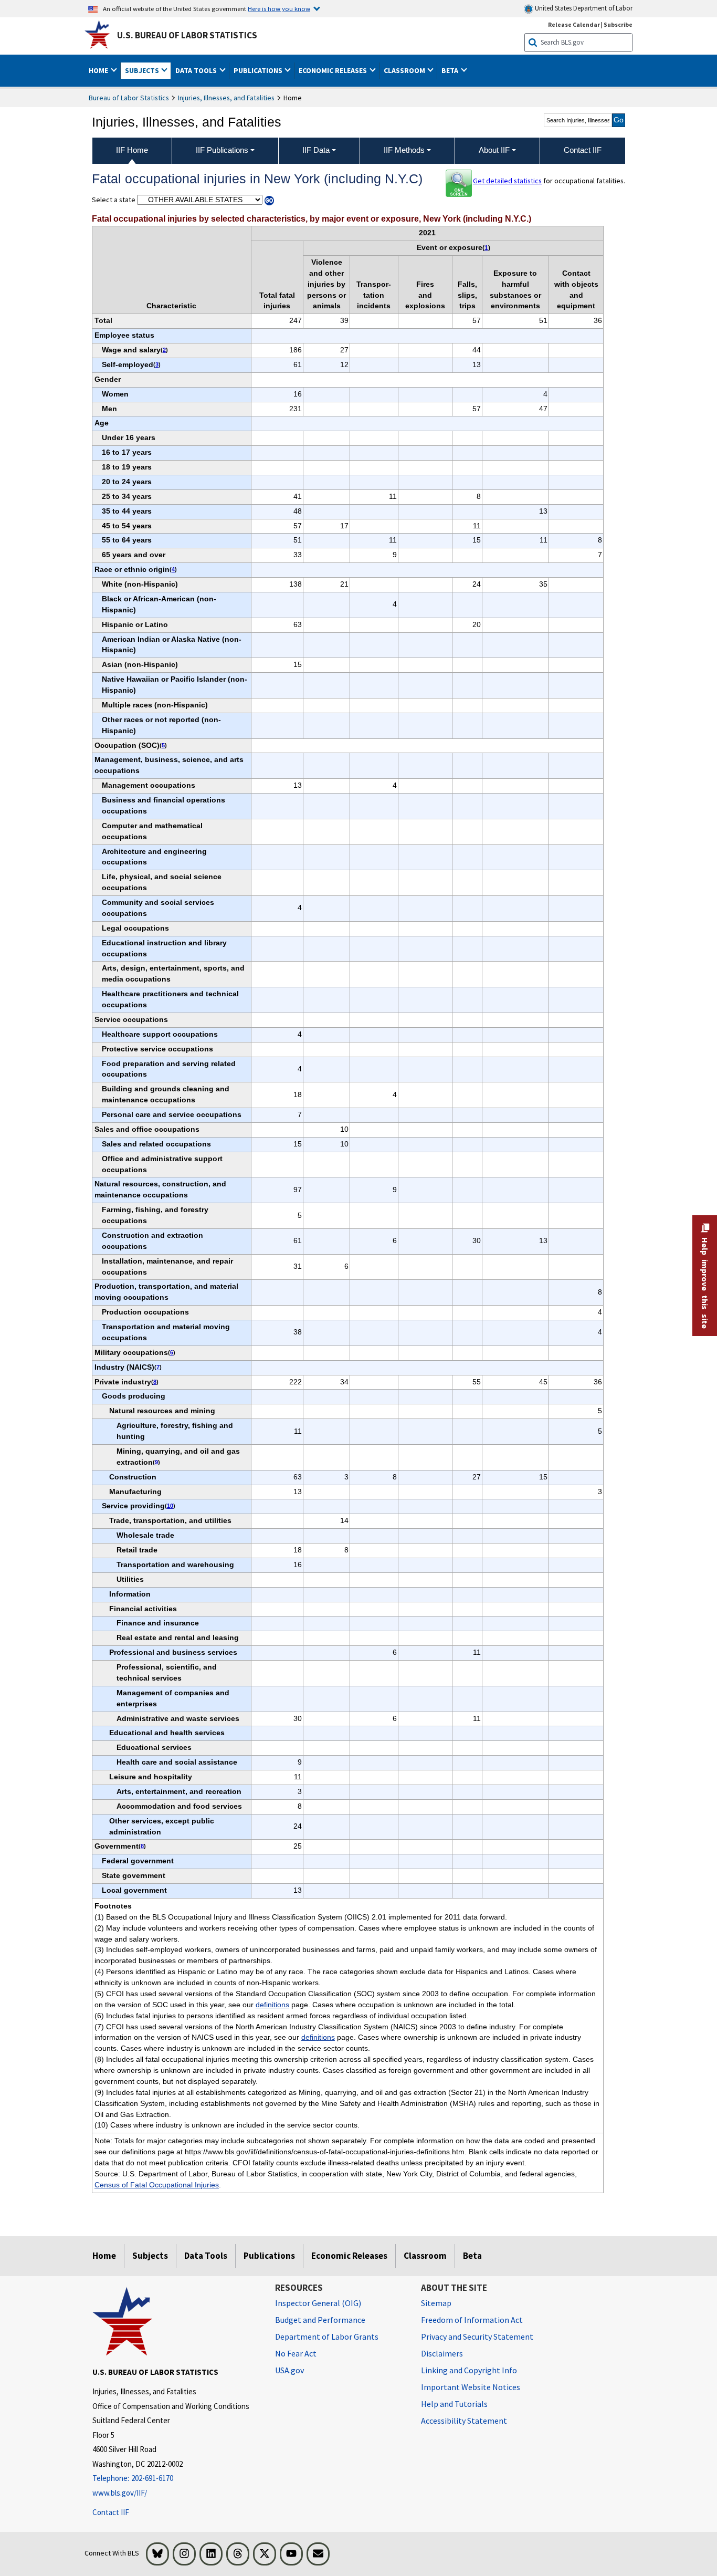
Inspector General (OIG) (318, 2303)
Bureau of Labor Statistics (129, 98)
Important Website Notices (471, 2387)
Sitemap (436, 2303)
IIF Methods (404, 150)
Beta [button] (451, 70)
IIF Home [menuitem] (132, 150)
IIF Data (316, 150)
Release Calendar (574, 24)
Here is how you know (279, 8)
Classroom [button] (405, 70)
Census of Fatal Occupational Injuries (157, 2185)
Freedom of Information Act (472, 2320)
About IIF (494, 150)
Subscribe (618, 24)
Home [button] (99, 70)
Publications (269, 2256)
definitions (272, 2005)
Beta (472, 2256)
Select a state (114, 200)
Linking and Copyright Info (469, 2370)
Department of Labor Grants (327, 2337)
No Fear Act (296, 2353)
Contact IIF (111, 2512)
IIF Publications (222, 150)
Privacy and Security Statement (477, 2337)
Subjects (150, 2256)
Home (104, 2256)
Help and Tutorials (454, 2404)
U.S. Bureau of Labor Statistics (187, 35)
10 (170, 1506)
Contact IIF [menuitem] (583, 150)
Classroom (425, 2256)
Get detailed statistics (507, 181)
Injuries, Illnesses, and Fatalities (226, 98)
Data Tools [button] (197, 70)
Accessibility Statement (464, 2421)
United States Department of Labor (583, 8)
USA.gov (289, 2370)
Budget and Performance (320, 2320)
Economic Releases (349, 2256)
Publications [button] (259, 70)
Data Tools (206, 2256)
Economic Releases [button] (334, 70)
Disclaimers (442, 2353)
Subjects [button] (143, 70)
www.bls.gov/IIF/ (120, 2493)
